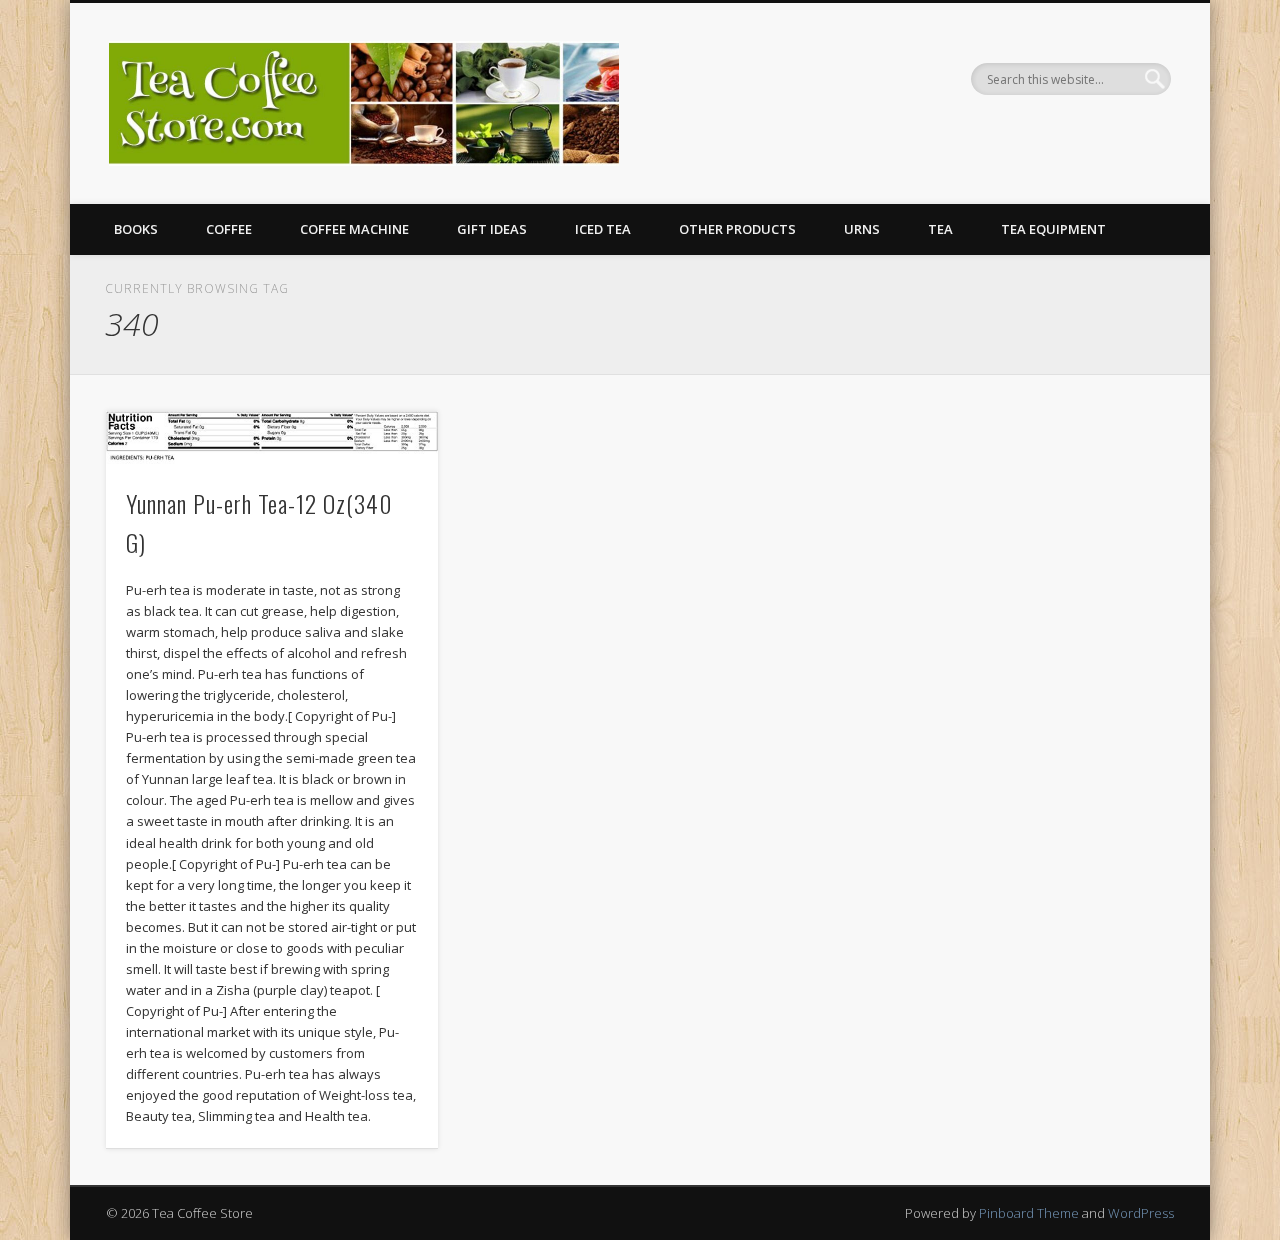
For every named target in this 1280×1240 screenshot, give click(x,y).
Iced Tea (603, 229)
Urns (862, 229)
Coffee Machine (354, 229)
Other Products (737, 229)
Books (136, 229)
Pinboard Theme (1029, 1213)
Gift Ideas (492, 229)
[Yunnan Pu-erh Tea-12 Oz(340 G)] (272, 437)
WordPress (1141, 1213)
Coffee (229, 229)
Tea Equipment (1053, 229)
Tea (940, 229)
